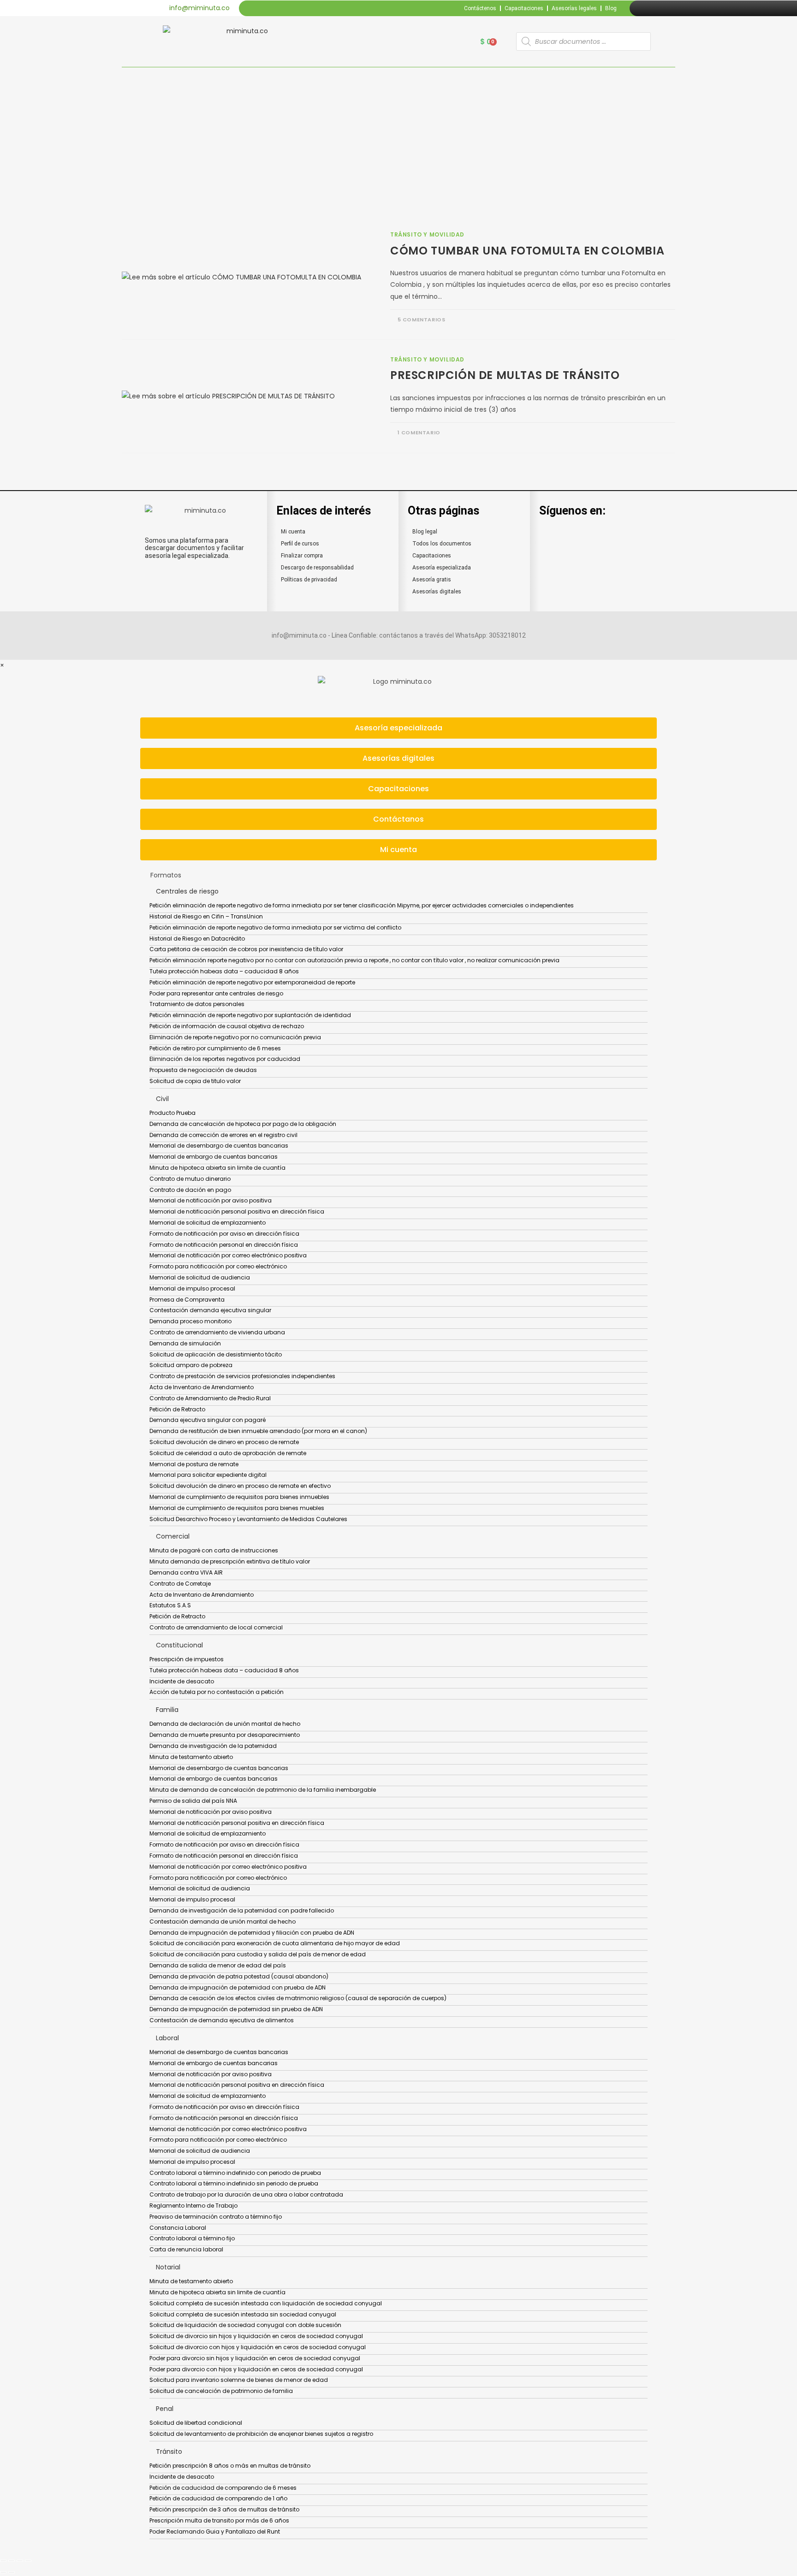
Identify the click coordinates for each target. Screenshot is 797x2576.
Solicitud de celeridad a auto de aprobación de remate (228, 1453)
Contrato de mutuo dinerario (190, 1179)
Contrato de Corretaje (180, 1584)
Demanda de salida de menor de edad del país (218, 1965)
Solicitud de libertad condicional (196, 2423)
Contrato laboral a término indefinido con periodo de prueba (235, 2173)
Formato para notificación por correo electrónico (218, 1266)
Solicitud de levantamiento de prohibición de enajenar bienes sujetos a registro (261, 2434)
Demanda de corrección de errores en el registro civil (223, 1135)
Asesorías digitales (437, 592)
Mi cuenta (293, 532)
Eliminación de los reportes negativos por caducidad (225, 1059)
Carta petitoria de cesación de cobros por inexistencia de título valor (246, 949)
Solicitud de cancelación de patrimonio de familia (221, 2391)
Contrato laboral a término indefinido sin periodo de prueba (234, 2183)
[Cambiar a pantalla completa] (12, 2561)
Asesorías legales (574, 8)
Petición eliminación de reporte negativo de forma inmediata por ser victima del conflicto (275, 927)
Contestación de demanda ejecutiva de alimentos (222, 2020)
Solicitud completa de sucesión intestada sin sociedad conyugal (243, 2314)
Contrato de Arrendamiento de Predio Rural (210, 1398)
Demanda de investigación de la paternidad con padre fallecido (242, 1910)
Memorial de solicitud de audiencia (200, 1277)
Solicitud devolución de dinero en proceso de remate (224, 1442)
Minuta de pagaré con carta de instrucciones (214, 1550)
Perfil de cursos (300, 544)
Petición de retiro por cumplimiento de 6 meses (215, 1048)
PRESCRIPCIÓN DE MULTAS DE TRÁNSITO (505, 375)
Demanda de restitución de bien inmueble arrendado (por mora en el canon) (258, 1431)
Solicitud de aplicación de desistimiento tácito (216, 1354)
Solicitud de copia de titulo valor (195, 1081)
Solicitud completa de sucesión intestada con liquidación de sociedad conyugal (266, 2303)
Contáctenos (480, 8)
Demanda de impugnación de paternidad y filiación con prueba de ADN (252, 1933)
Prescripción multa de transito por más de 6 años (219, 2520)
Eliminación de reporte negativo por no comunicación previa (235, 1037)
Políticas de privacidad (309, 580)
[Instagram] (657, 8)
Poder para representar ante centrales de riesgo (216, 993)
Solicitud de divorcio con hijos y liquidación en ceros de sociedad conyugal (258, 2347)
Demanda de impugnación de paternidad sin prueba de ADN (236, 2009)
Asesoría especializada (442, 568)
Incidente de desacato (182, 1681)
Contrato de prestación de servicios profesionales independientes (242, 1376)
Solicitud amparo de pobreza (191, 1365)
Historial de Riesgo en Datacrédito (197, 939)
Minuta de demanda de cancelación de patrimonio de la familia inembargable (263, 1790)
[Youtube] (668, 8)
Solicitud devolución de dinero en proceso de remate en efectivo (240, 1486)
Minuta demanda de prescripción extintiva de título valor (230, 1561)
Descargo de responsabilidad (317, 568)
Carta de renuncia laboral (186, 2249)
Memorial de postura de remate (194, 1464)
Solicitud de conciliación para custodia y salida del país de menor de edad (258, 1954)
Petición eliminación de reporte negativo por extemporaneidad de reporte (252, 982)
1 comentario (419, 432)
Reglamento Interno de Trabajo (193, 2206)
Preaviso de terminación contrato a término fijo (216, 2217)
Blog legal (425, 532)
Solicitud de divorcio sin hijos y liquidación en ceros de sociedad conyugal (256, 2336)
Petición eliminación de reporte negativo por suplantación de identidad (250, 1015)
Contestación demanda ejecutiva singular (210, 1310)
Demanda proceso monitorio (190, 1321)
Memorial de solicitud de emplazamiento (208, 1223)
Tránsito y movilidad (427, 234)
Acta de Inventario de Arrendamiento (202, 1387)
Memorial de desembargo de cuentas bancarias (219, 1146)
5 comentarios (422, 320)
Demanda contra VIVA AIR (186, 1572)
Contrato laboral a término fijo (192, 2238)
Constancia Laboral (178, 2228)
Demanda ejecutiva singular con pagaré (208, 1420)
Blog (611, 8)
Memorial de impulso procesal (192, 1288)
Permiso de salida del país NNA (193, 1801)
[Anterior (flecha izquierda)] (3, 2572)
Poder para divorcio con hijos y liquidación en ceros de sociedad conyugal (256, 2369)
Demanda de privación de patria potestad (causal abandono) (239, 1976)
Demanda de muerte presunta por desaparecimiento (225, 1735)
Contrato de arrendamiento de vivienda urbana (217, 1332)
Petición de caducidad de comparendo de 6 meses (223, 2488)
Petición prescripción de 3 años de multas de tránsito (224, 2509)
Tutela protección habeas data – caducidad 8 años (224, 971)
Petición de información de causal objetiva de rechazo (227, 1026)
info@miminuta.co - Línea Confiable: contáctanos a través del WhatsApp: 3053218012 (399, 635)
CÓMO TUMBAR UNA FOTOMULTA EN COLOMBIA (527, 251)
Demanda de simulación (185, 1343)
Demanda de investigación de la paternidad (213, 1746)
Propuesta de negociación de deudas (203, 1070)
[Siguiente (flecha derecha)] (12, 2572)
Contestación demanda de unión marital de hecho (223, 1922)
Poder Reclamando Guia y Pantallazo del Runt (215, 2532)
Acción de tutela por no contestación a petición (217, 1692)
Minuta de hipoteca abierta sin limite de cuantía (217, 1168)
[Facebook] (647, 8)
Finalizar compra (302, 556)
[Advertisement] (398, 136)
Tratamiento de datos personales (197, 1004)
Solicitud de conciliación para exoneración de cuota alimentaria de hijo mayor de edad (275, 1943)
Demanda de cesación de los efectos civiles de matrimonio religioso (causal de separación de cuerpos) (298, 1998)
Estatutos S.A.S (170, 1605)
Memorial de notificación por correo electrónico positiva (228, 1255)
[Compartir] (20, 2561)
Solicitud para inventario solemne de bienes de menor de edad (239, 2380)
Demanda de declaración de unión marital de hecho (225, 1724)
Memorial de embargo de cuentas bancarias (214, 1157)
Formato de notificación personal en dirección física (224, 1245)
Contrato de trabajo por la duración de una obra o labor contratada (246, 2194)
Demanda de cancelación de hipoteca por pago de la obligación (243, 1124)
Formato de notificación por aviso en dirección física (224, 1234)
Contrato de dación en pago (190, 1190)
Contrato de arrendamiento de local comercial (216, 1627)
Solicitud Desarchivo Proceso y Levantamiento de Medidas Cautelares (248, 1519)
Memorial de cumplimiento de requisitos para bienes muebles (237, 1508)
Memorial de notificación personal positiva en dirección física (237, 1211)
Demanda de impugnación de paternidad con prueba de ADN (238, 1987)
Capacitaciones (524, 8)
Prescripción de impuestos (187, 1659)
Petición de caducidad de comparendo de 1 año (218, 2498)
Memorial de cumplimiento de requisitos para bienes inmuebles (239, 1497)
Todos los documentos (442, 544)
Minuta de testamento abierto (191, 1757)
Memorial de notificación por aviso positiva (211, 1200)
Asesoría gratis (432, 580)
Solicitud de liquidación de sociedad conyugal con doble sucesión (245, 2325)
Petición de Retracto (177, 1409)
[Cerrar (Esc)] (28, 2561)
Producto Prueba (172, 1113)
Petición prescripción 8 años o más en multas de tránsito (230, 2466)
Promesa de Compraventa (187, 1300)
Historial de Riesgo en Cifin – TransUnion (206, 916)
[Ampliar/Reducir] (3, 2561)
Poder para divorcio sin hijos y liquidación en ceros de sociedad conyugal (255, 2358)
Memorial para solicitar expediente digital (208, 1475)
